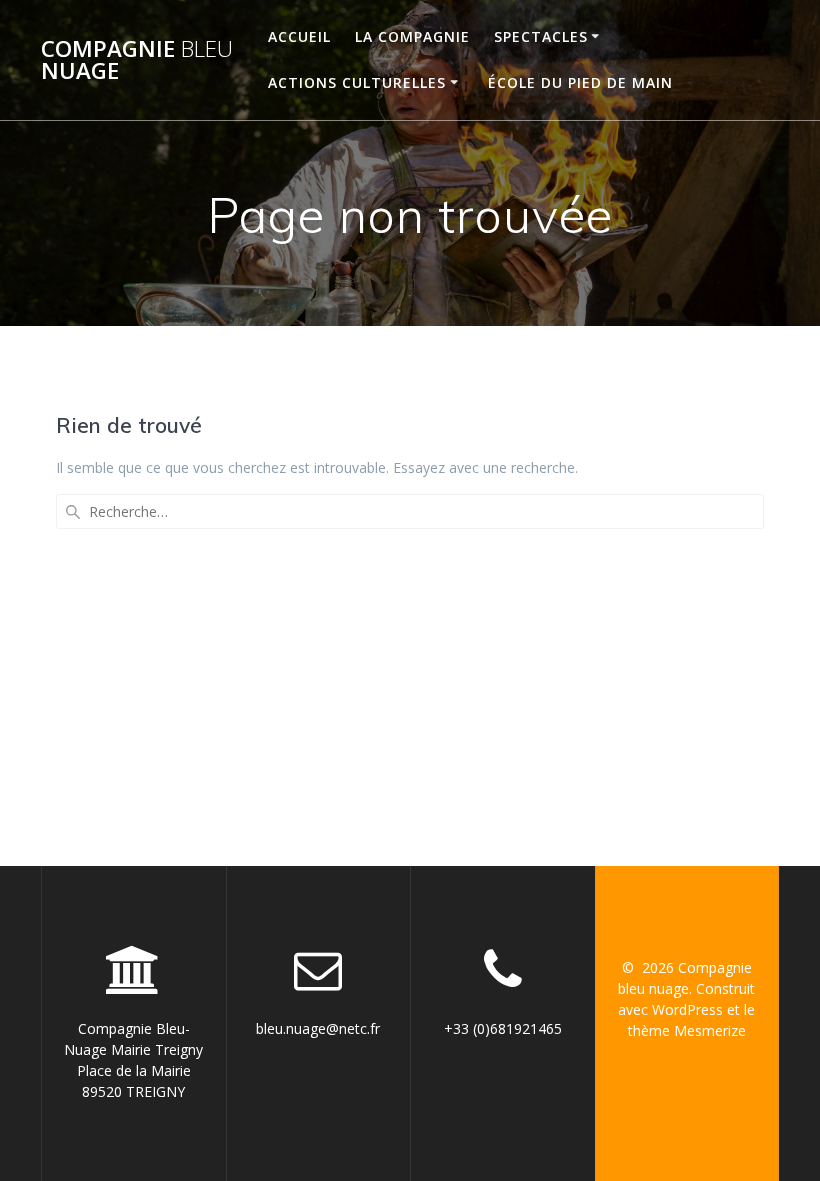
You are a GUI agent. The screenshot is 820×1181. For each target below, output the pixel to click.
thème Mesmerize (687, 1030)
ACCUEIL (299, 36)
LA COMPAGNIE (412, 36)
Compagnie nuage (137, 60)
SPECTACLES (541, 36)
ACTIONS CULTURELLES (357, 82)
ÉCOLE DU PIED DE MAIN (580, 82)
